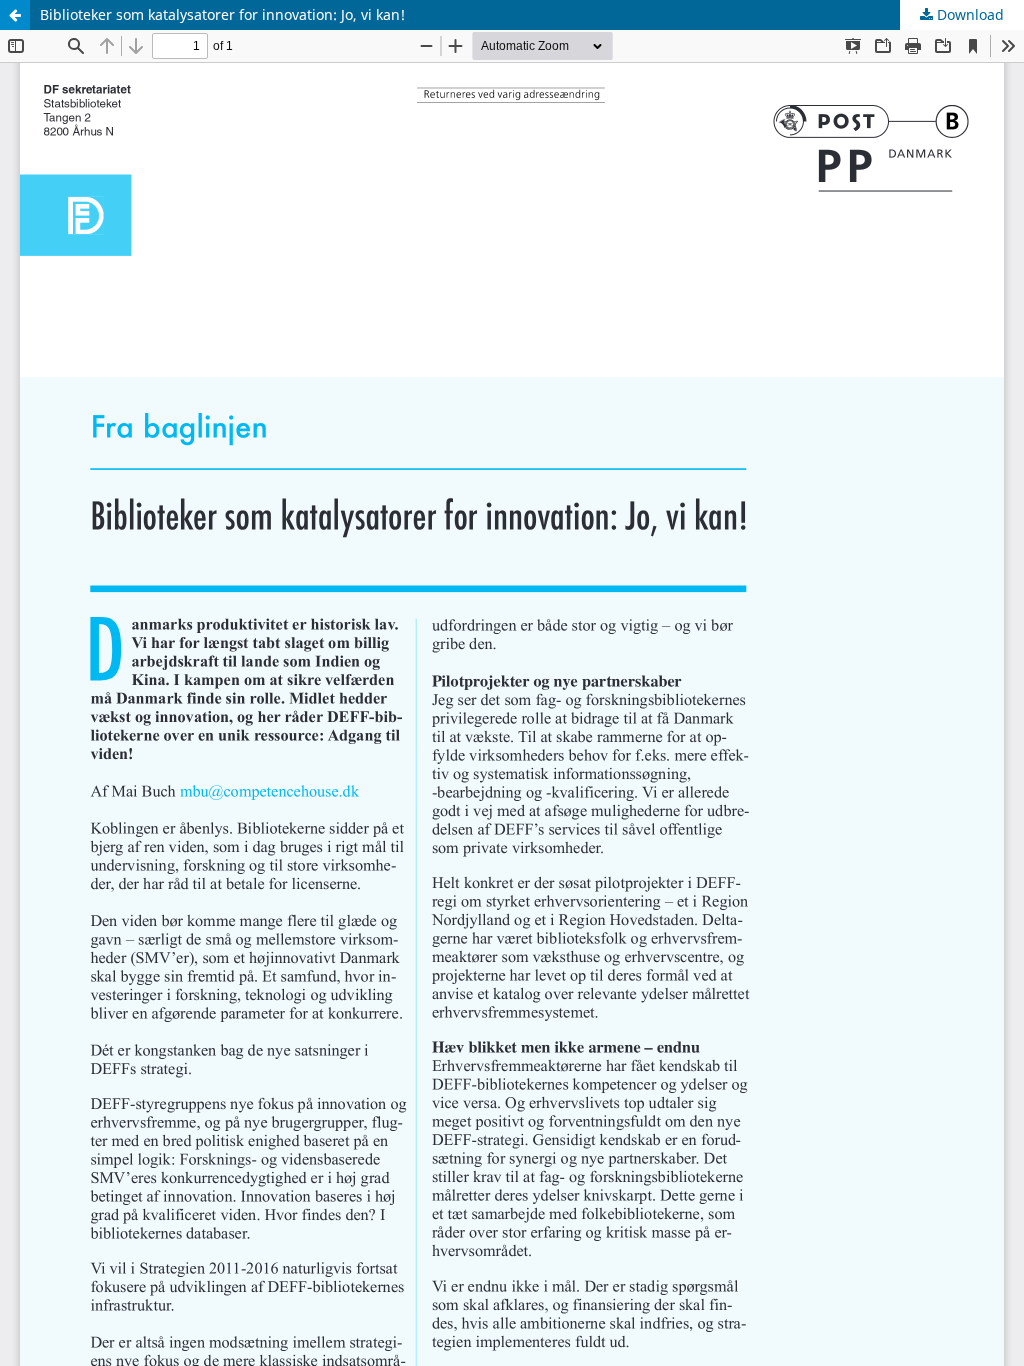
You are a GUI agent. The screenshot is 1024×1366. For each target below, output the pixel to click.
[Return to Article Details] (15, 15)
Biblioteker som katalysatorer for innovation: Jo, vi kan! (222, 14)
